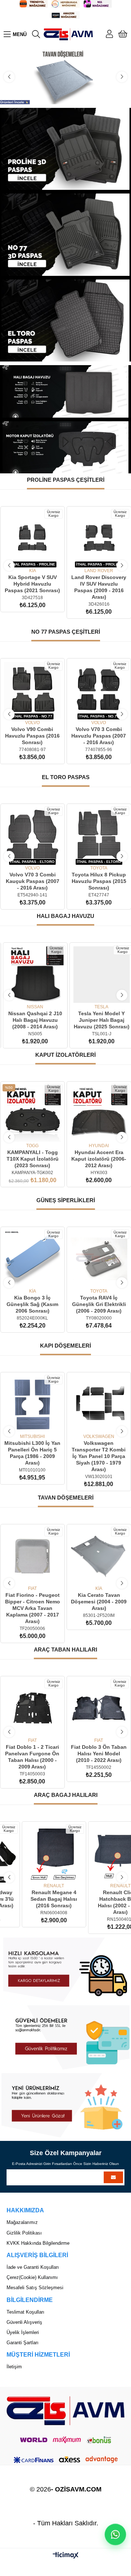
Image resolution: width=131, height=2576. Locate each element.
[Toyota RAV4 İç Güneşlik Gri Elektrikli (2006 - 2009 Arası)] (99, 1259)
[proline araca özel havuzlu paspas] (66, 149)
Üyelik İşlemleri (23, 2332)
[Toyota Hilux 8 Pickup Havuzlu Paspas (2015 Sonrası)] (99, 836)
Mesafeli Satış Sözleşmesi (35, 2288)
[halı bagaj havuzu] (65, 391)
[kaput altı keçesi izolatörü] (65, 447)
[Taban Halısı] (65, 77)
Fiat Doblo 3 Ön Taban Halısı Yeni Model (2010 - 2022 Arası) (99, 1754)
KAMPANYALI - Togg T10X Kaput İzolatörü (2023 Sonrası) (33, 1159)
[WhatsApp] (115, 2534)
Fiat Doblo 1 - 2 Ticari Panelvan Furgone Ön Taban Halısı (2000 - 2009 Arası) (32, 1757)
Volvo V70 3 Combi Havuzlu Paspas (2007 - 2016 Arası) (99, 736)
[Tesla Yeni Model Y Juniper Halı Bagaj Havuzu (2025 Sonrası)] (99, 975)
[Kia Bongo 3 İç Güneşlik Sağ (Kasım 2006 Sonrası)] (32, 1259)
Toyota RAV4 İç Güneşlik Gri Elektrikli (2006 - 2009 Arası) (99, 1304)
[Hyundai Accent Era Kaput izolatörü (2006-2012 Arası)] (99, 1114)
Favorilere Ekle (24, 557)
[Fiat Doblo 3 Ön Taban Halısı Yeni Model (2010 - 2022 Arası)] (99, 1708)
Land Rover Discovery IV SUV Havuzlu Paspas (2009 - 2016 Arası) (99, 587)
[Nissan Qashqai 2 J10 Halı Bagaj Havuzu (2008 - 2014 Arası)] (32, 975)
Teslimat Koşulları (25, 2312)
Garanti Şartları (23, 2343)
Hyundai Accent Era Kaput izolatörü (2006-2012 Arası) (99, 1159)
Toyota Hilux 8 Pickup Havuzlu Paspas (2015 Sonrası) (99, 881)
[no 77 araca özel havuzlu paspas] (66, 234)
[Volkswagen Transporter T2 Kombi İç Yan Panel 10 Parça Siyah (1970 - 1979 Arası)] (33, 1404)
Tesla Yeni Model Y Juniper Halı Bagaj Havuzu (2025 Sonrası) (99, 1020)
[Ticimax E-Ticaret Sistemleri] (66, 2556)
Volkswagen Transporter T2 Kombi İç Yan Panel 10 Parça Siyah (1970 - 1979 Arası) (32, 1456)
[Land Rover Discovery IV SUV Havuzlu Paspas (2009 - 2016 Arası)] (99, 539)
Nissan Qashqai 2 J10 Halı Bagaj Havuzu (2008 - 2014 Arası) (32, 1020)
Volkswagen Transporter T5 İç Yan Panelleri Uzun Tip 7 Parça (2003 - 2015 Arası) (99, 1456)
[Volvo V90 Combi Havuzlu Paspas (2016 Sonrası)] (32, 691)
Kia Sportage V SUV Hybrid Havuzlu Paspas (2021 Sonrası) (32, 584)
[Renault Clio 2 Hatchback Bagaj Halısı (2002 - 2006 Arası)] (33, 1854)
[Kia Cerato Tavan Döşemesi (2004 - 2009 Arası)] (99, 1556)
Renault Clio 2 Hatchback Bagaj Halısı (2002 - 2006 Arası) (32, 1902)
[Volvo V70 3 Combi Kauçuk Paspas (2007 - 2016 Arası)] (32, 836)
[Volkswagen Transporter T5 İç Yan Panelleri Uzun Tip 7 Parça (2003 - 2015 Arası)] (99, 1404)
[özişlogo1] (65, 2411)
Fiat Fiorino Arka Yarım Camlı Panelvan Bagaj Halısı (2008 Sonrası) (99, 1899)
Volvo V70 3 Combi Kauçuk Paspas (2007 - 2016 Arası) (32, 881)
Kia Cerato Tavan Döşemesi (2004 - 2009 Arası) (99, 1602)
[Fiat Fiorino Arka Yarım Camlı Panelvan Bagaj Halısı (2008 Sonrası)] (99, 1854)
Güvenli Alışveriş (24, 2322)
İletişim (14, 2367)
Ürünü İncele (41, 557)
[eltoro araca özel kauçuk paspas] (66, 320)
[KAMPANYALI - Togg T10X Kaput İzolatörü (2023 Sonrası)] (33, 1114)
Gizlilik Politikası (24, 2233)
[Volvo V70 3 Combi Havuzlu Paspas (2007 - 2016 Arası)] (99, 691)
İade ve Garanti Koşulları (33, 2267)
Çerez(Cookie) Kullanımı (32, 2277)
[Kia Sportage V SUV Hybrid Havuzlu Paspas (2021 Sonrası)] (33, 539)
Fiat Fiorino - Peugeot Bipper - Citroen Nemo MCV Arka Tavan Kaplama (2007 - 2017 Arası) (33, 1608)
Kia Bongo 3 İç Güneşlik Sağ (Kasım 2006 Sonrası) (32, 1304)
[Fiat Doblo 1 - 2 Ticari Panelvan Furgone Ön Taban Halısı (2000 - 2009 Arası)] (32, 1708)
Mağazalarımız (22, 2222)
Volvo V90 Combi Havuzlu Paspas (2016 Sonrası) (32, 736)
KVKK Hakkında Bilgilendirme (38, 2243)
